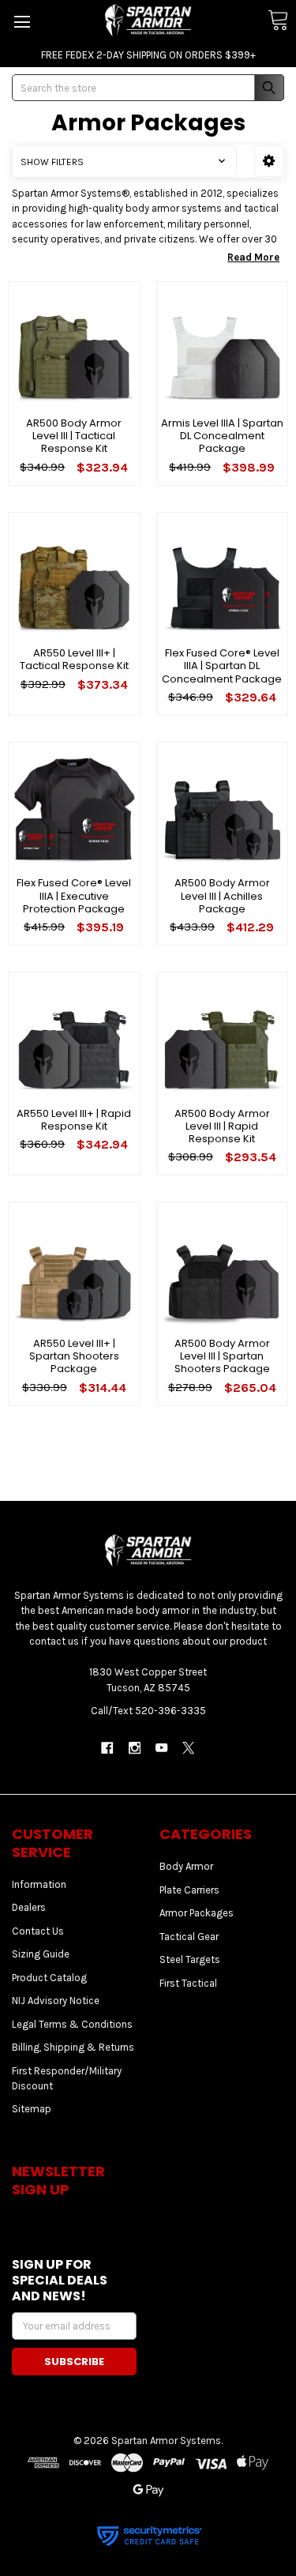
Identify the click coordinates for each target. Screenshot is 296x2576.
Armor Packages (197, 1913)
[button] (269, 161)
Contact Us (38, 1931)
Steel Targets (190, 1959)
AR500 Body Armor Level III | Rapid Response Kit (222, 1126)
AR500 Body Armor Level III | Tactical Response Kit (74, 436)
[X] (188, 1748)
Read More (253, 257)
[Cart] (278, 21)
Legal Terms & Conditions (72, 2024)
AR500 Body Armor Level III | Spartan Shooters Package (222, 1356)
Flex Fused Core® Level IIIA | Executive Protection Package (74, 896)
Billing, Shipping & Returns (73, 2047)
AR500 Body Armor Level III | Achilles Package (222, 896)
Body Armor (186, 1866)
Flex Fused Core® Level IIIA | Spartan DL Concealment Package (222, 666)
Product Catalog (49, 1978)
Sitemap (32, 2109)
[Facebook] (107, 1748)
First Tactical (188, 1983)
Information (39, 1884)
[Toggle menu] (22, 22)
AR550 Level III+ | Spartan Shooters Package (74, 1356)
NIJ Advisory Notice (56, 2001)
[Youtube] (161, 1748)
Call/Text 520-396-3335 (148, 1711)
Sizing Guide (41, 1954)
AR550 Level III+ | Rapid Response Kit (74, 1120)
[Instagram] (135, 1748)
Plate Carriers (189, 1890)
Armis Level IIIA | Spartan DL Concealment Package (222, 436)
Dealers (29, 1907)
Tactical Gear (189, 1937)
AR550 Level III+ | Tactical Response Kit (74, 659)
